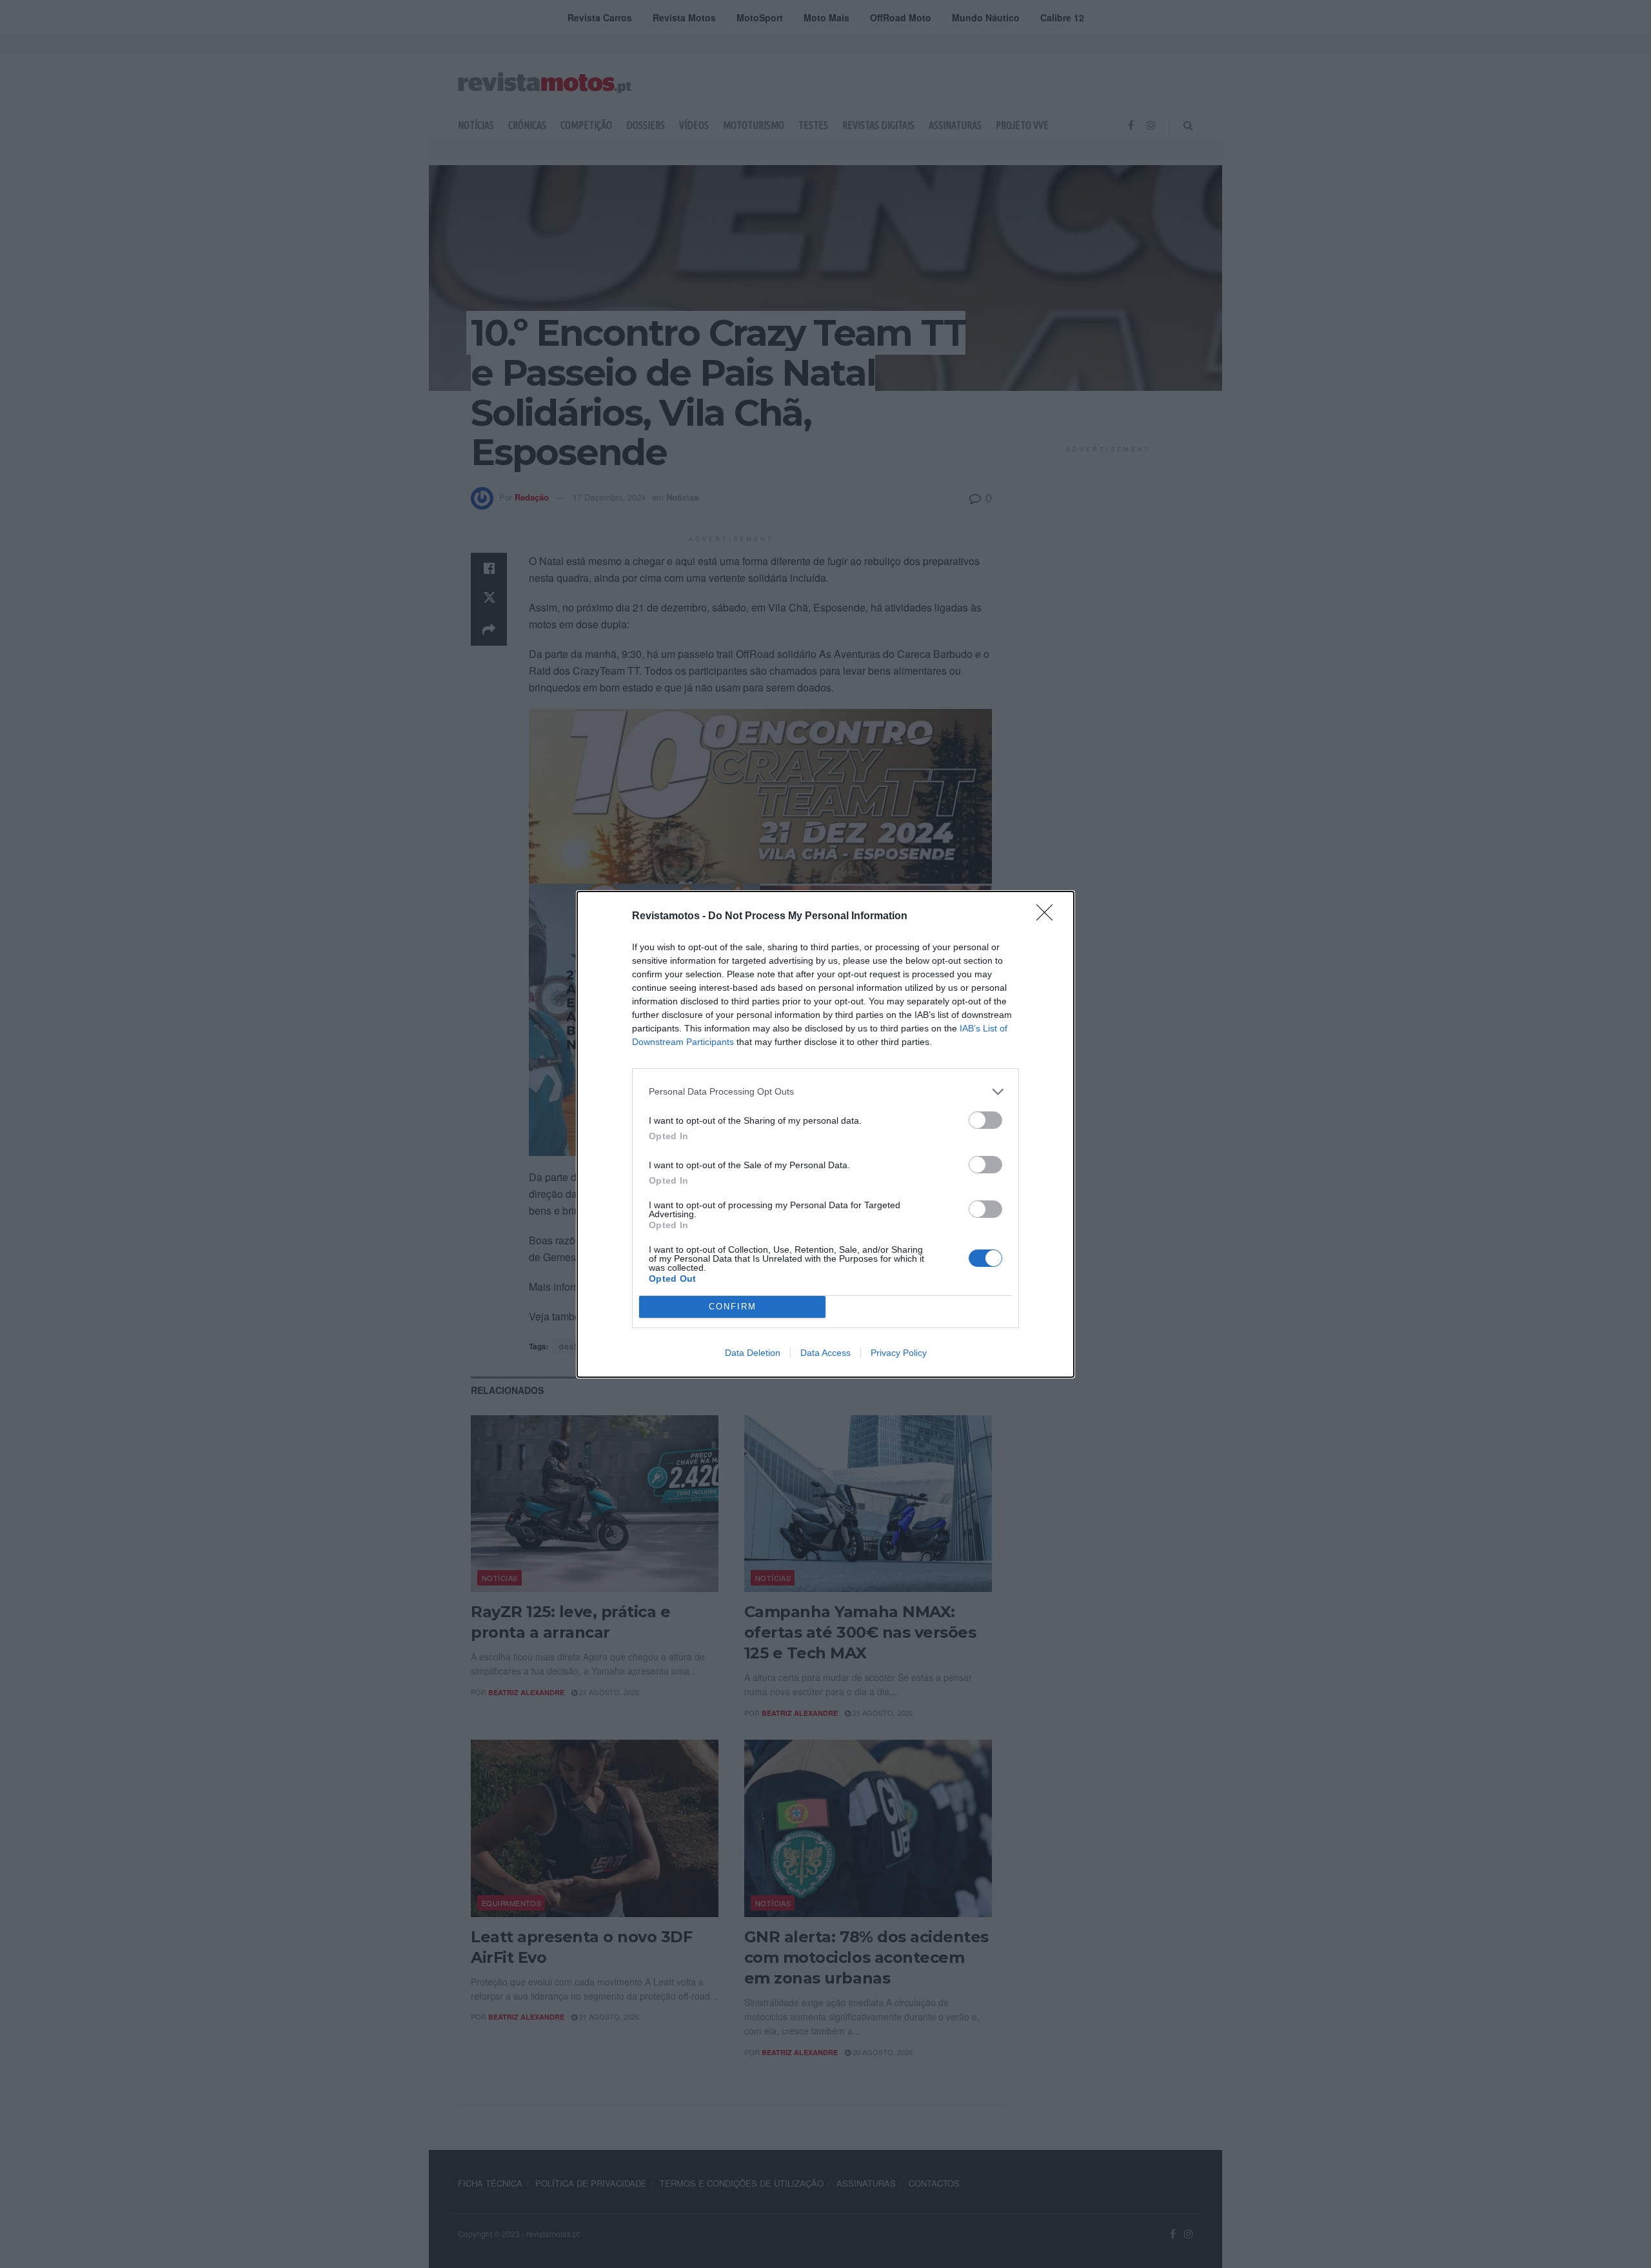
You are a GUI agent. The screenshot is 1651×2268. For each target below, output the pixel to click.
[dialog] (825, 1134)
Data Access (825, 1353)
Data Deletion (753, 1353)
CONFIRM (733, 1307)
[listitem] (825, 1092)
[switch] (985, 1120)
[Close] (1049, 917)
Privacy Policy (899, 1353)
